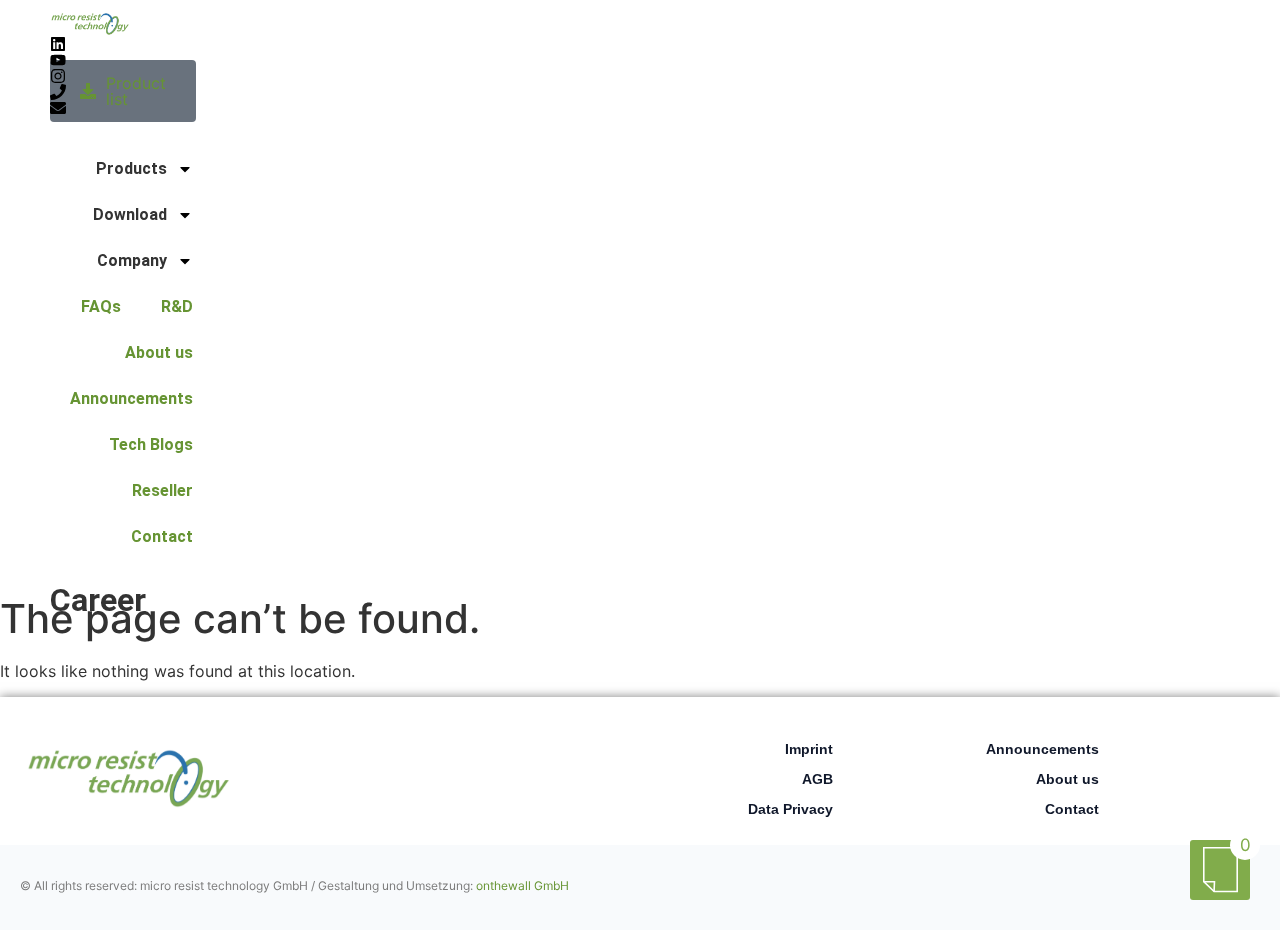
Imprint (809, 749)
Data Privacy (790, 809)
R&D (177, 306)
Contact (162, 536)
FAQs (101, 306)
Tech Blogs (151, 444)
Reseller (162, 490)
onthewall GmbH (522, 885)
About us (159, 352)
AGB (817, 779)
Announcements (131, 398)
